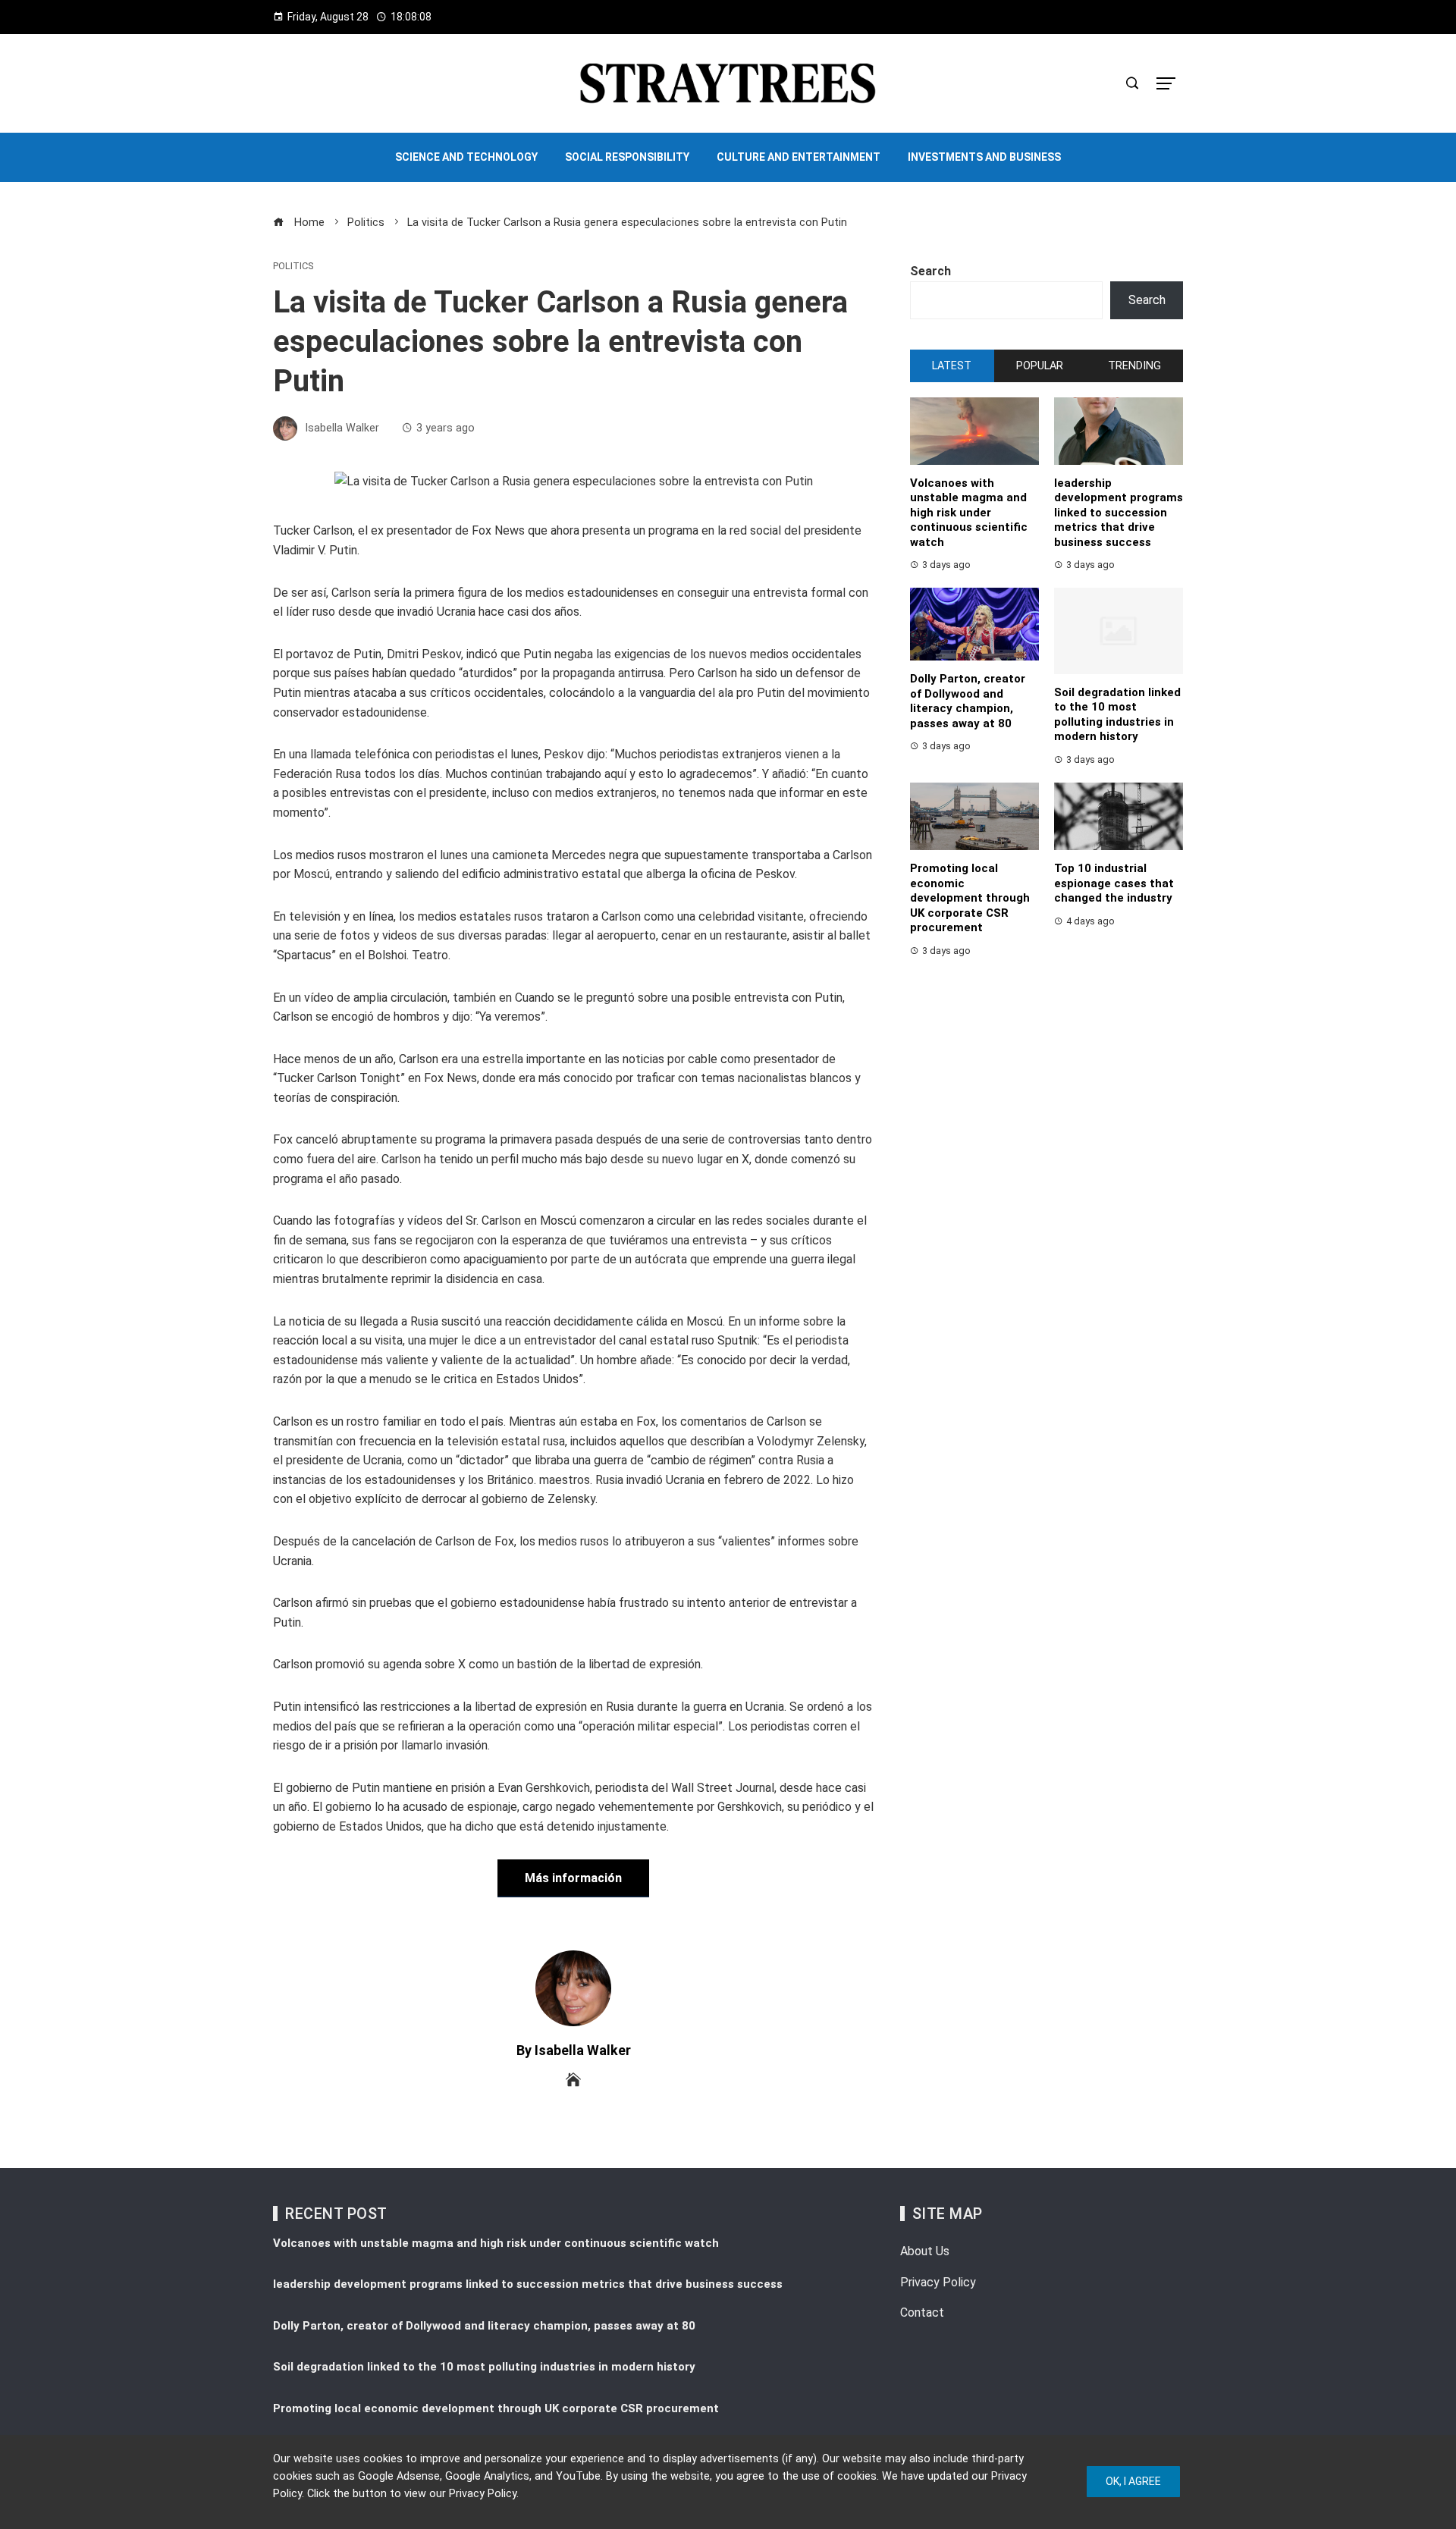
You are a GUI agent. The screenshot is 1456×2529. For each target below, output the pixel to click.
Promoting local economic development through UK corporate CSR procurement (970, 898)
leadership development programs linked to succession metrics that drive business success (1119, 513)
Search (930, 271)
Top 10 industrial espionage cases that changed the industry (1114, 883)
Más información (573, 1878)
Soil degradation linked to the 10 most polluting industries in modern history (1117, 715)
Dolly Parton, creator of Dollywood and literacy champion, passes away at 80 (968, 701)
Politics (293, 267)
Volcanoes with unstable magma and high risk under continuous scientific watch (969, 513)
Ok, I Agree (1133, 2481)
